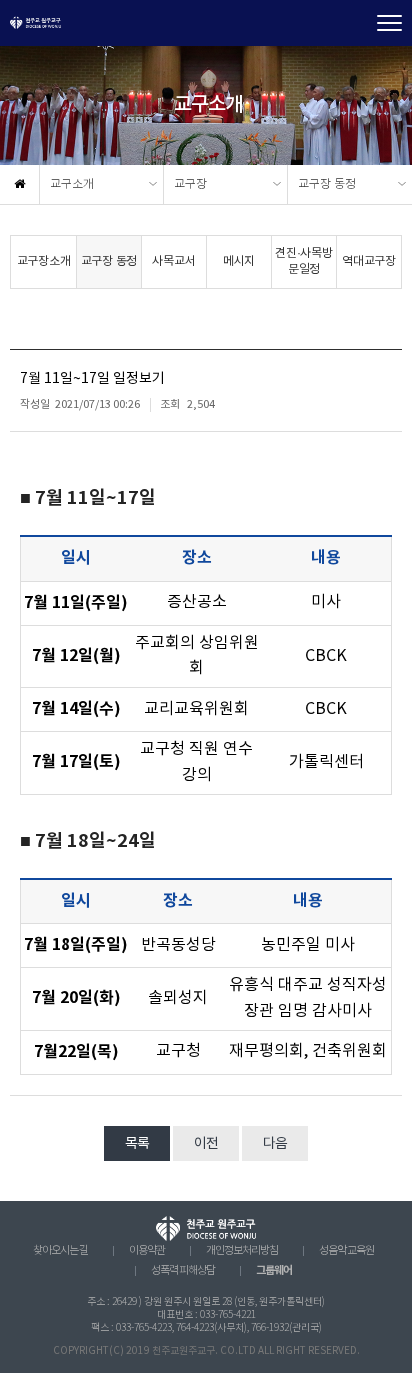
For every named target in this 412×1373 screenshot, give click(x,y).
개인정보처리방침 (242, 1251)
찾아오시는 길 (60, 1251)
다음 (275, 1144)
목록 (137, 1144)
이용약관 (147, 1251)
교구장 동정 (327, 184)
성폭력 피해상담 (183, 1271)
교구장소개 (44, 261)
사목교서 (173, 261)
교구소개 (72, 184)
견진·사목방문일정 (304, 261)
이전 (206, 1144)
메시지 (239, 261)
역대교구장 (369, 261)
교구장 (190, 184)
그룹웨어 (274, 1270)
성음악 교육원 (346, 1251)
